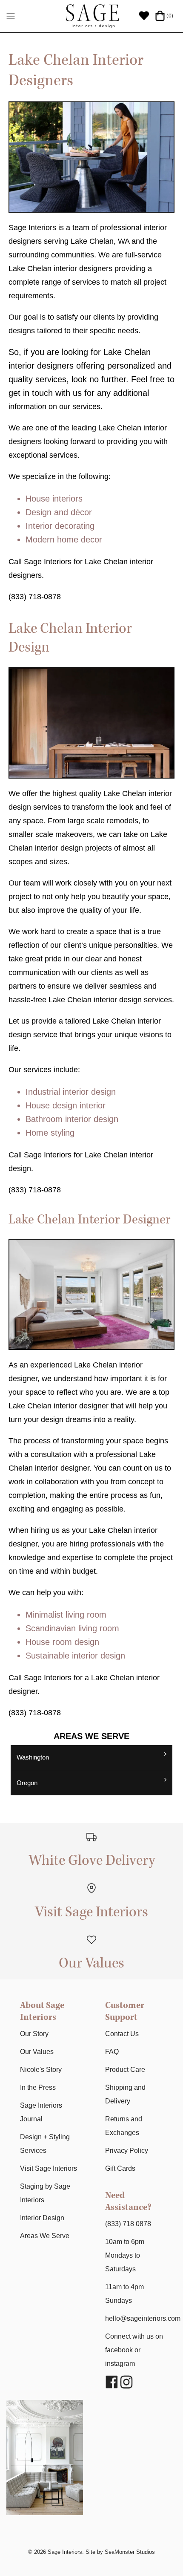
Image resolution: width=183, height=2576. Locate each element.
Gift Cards (120, 2168)
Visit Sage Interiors (49, 2168)
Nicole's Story (41, 2070)
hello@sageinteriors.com (143, 2318)
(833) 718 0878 (128, 2224)
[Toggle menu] (11, 16)
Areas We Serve (45, 2236)
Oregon (27, 1783)
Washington (33, 1757)
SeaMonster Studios (130, 2552)
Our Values (37, 2052)
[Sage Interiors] (92, 16)
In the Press (38, 2087)
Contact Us (122, 2034)
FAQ (112, 2052)
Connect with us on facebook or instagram (134, 2350)
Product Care (125, 2070)
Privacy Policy (127, 2151)
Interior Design (42, 2218)
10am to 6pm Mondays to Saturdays (125, 2255)
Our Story (34, 2034)
